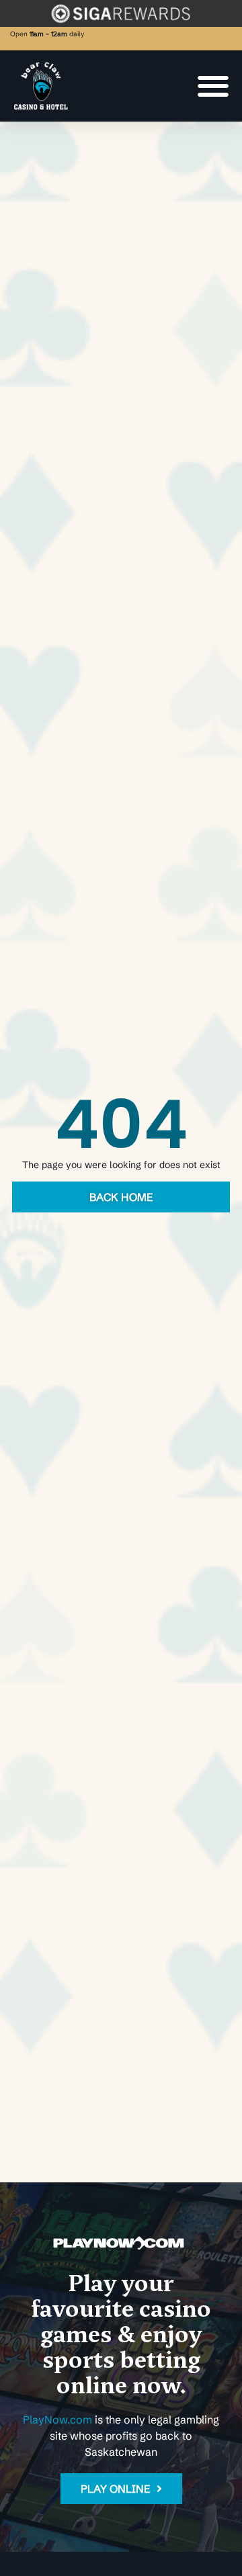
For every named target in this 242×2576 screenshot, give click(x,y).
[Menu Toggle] (213, 86)
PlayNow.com (57, 2419)
